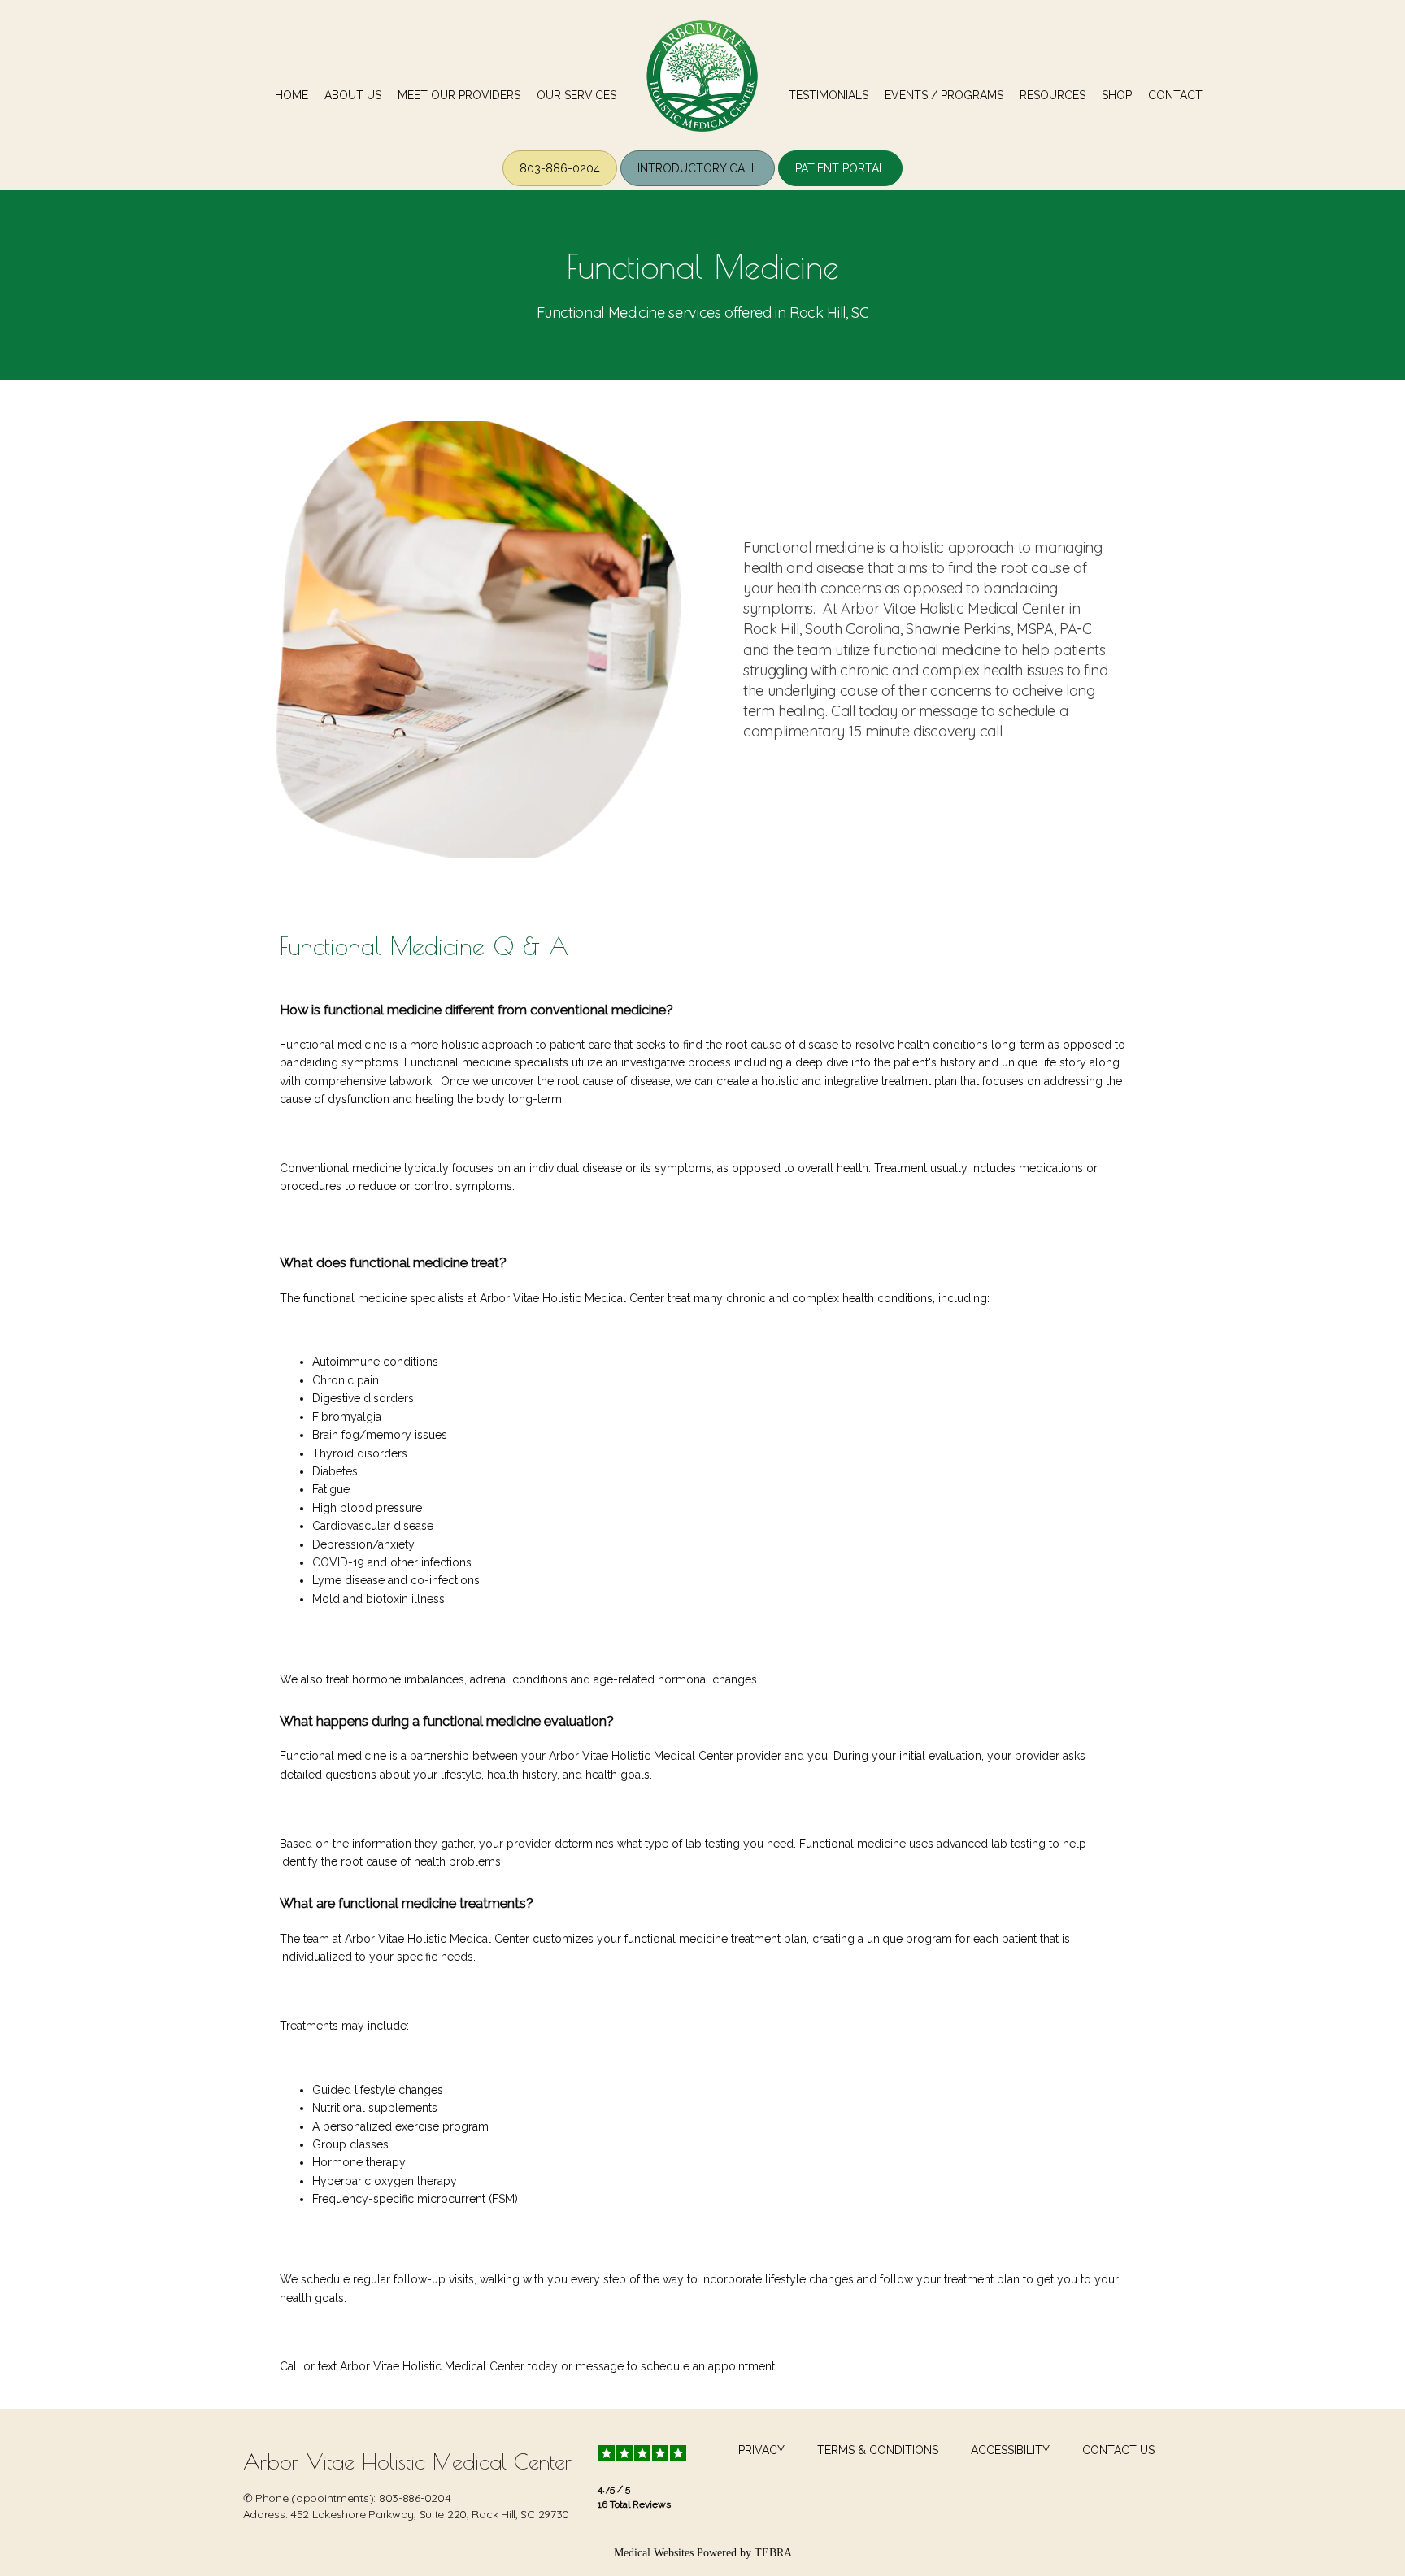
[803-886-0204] (560, 185)
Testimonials (829, 95)
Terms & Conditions (878, 2450)
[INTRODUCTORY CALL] (698, 185)
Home (291, 95)
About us (353, 95)
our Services (576, 95)
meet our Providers (459, 95)
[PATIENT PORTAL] (840, 185)
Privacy (761, 2450)
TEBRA (773, 2553)
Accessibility (1010, 2450)
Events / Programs (944, 95)
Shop (1117, 95)
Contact (1175, 95)
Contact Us (1118, 2450)
